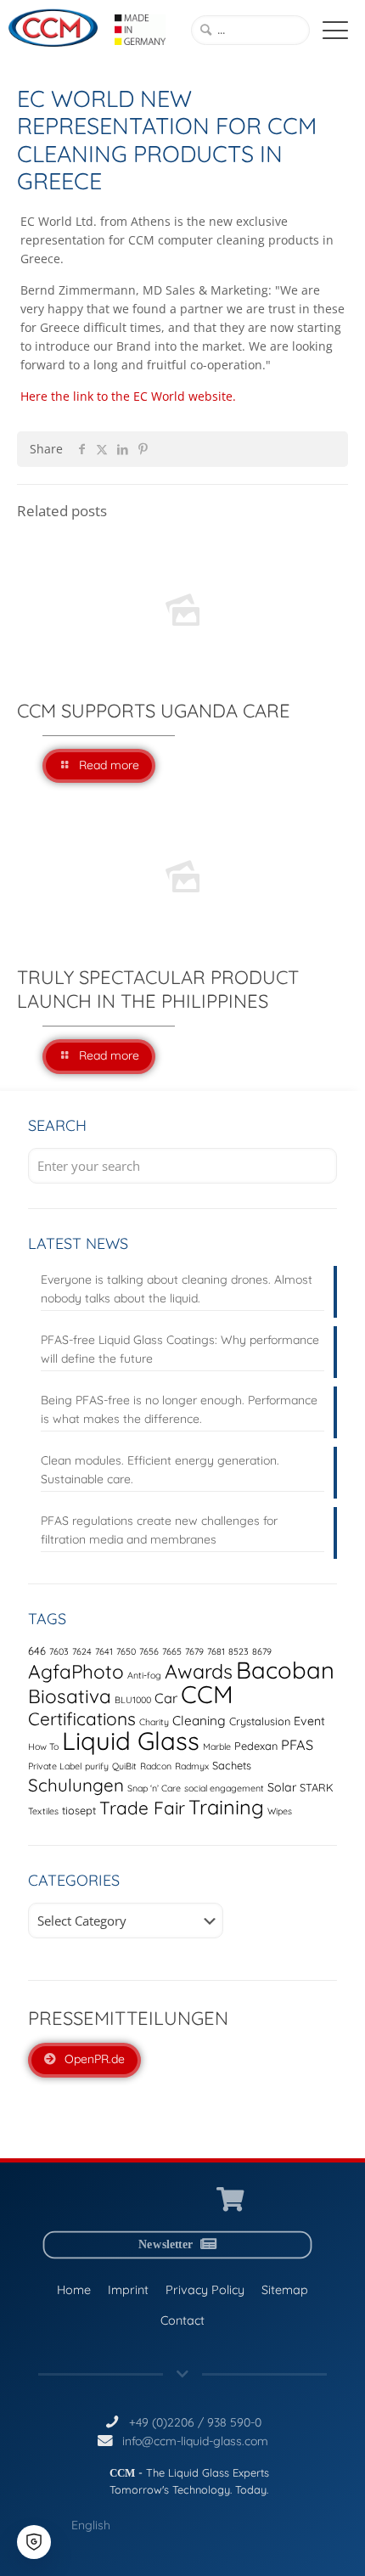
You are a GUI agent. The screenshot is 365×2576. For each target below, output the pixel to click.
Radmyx (192, 1766)
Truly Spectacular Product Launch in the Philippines (158, 989)
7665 (172, 1651)
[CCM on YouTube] (163, 2200)
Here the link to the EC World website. (128, 396)
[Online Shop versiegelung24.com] (230, 2200)
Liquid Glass (131, 1741)
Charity (154, 1722)
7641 (104, 1651)
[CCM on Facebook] (195, 2200)
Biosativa (70, 1696)
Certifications (82, 1718)
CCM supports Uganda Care (154, 711)
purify (97, 1766)
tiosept (79, 1810)
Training (226, 1807)
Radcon (156, 1766)
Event (309, 1721)
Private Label (55, 1766)
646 (37, 1651)
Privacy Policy (205, 2290)
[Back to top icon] (330, 2541)
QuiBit (124, 1766)
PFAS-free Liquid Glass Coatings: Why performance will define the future (180, 1349)
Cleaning (199, 1721)
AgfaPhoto (76, 1671)
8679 (262, 1651)
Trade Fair (142, 1808)
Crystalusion (260, 1721)
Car (166, 1698)
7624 (82, 1651)
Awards (199, 1671)
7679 (194, 1651)
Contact (182, 2320)
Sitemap (285, 2290)
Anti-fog (144, 1675)
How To (43, 1746)
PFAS (297, 1745)
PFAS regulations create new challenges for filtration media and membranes (159, 1530)
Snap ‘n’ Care (154, 1788)
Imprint (128, 2290)
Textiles (43, 1811)
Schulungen (76, 1785)
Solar (282, 1787)
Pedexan (256, 1746)
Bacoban (285, 1670)
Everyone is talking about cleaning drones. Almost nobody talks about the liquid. (177, 1289)
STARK (317, 1787)
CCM (207, 1694)
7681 (216, 1651)
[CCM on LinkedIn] (132, 2200)
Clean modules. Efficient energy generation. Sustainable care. (160, 1470)
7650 (126, 1651)
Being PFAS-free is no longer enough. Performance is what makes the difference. (179, 1409)
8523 (239, 1651)
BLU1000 (133, 1700)
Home (74, 2290)
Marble (217, 1746)
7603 (59, 1651)
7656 (149, 1651)
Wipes (280, 1811)
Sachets (232, 1765)
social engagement (224, 1788)
